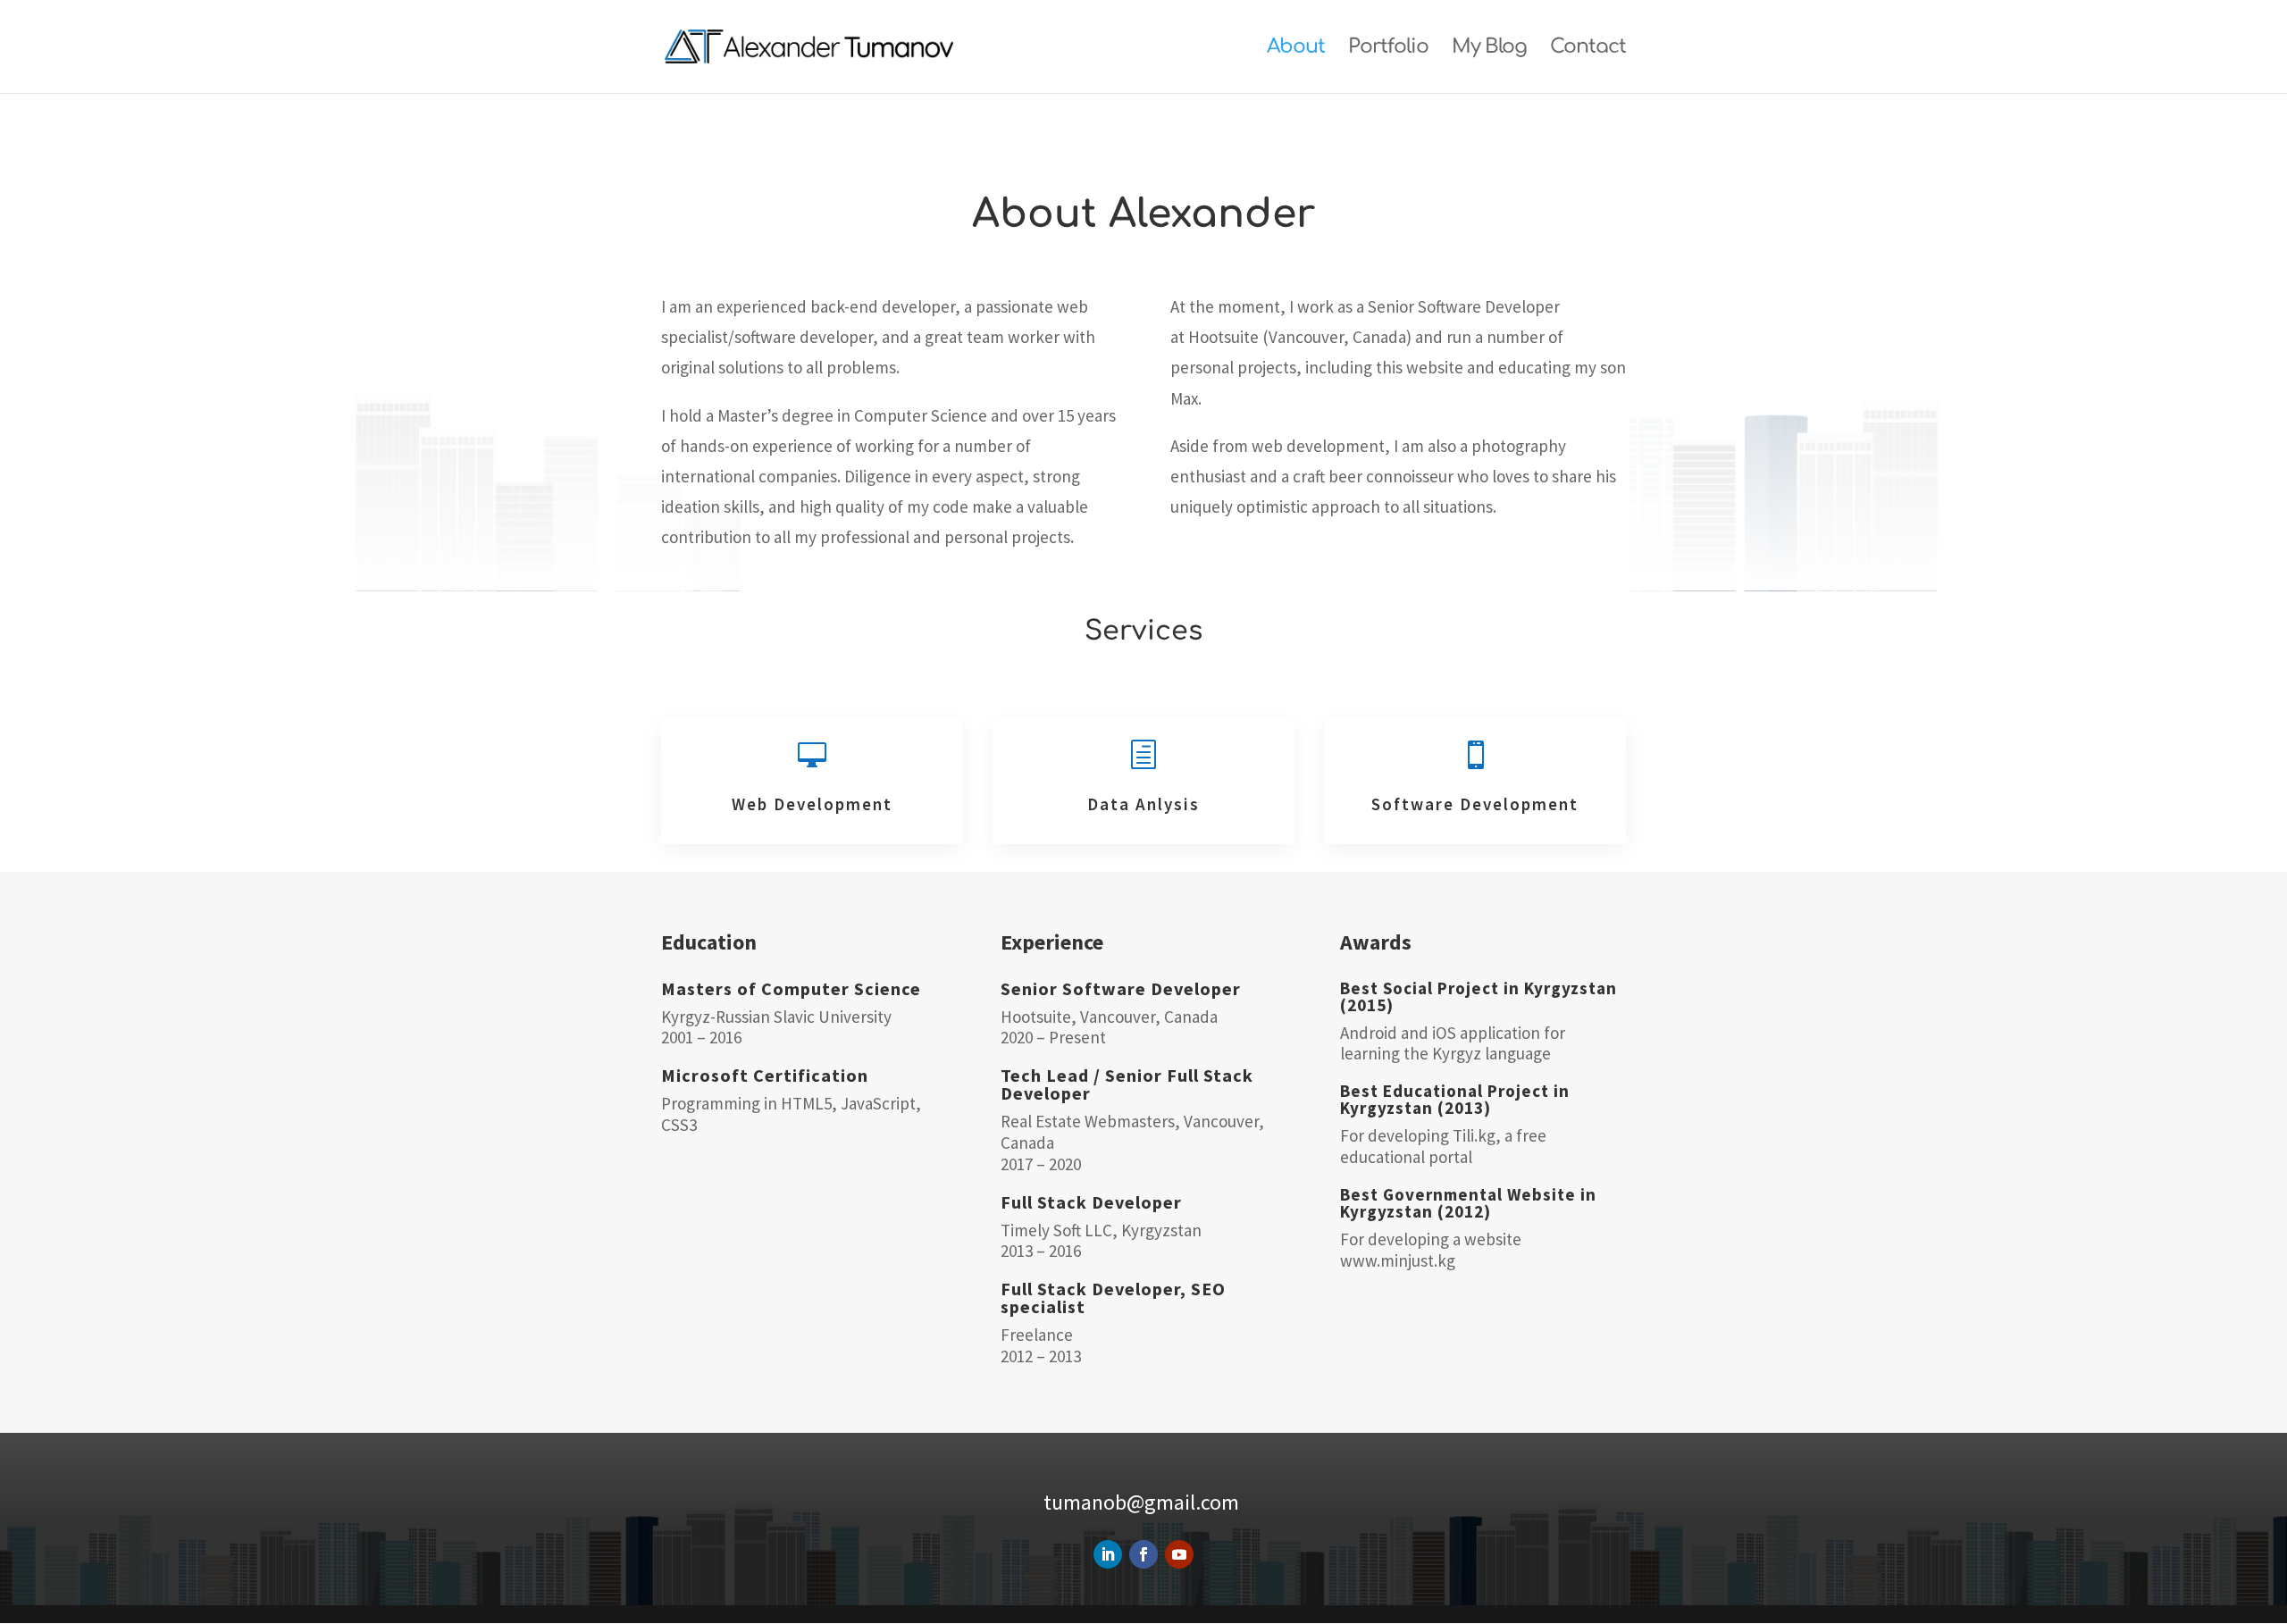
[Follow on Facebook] (1143, 1554)
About (1296, 49)
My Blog (1489, 49)
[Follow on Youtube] (1179, 1554)
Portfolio (1388, 49)
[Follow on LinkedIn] (1108, 1554)
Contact (1588, 49)
